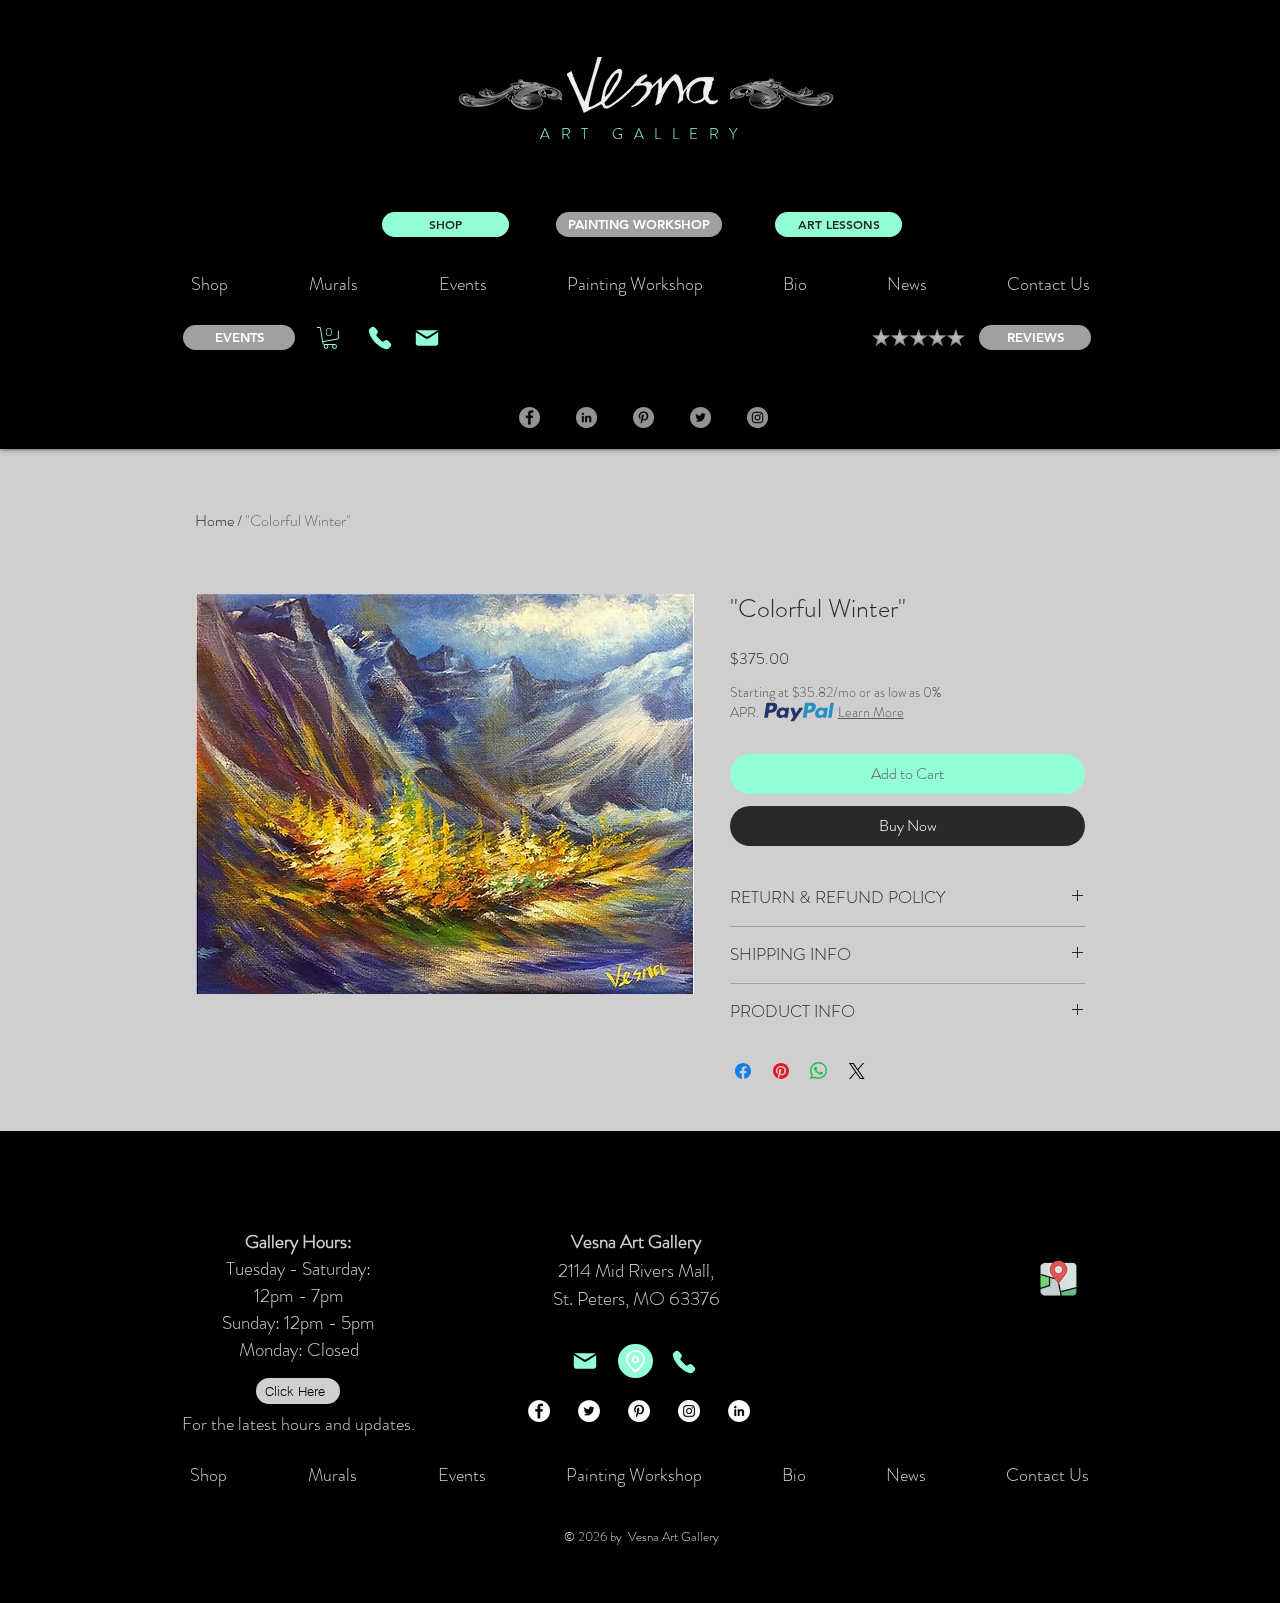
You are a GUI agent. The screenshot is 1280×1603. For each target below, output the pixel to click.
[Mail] (427, 338)
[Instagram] (757, 417)
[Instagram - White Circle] (689, 1411)
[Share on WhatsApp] (819, 1071)
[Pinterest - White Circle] (639, 1411)
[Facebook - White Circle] (539, 1411)
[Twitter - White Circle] (589, 1411)
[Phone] (380, 338)
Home (214, 520)
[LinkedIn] (586, 417)
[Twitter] (700, 417)
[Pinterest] (643, 417)
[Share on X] (857, 1071)
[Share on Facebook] (743, 1071)
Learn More (871, 712)
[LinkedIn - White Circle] (739, 1411)
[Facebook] (529, 417)
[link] (330, 338)
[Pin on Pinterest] (781, 1071)
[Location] (635, 1361)
